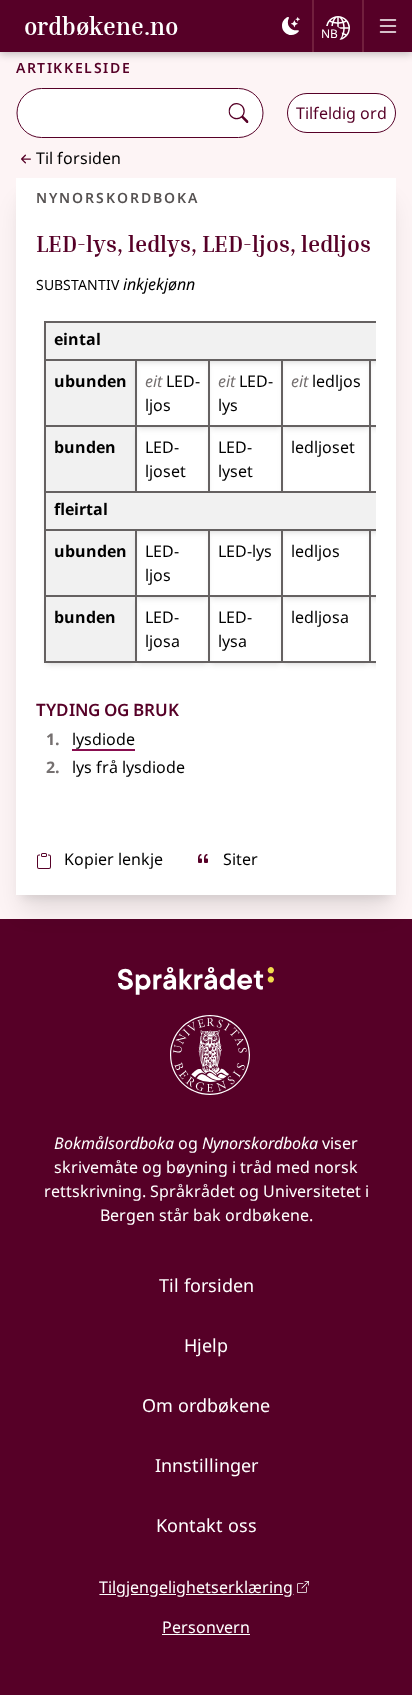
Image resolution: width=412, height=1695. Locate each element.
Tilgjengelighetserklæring (196, 1587)
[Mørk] (291, 26)
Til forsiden (78, 158)
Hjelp (206, 1345)
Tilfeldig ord (341, 113)
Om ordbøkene (206, 1405)
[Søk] (238, 113)
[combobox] (118, 113)
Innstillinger (206, 1465)
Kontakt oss (206, 1525)
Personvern (206, 1627)
